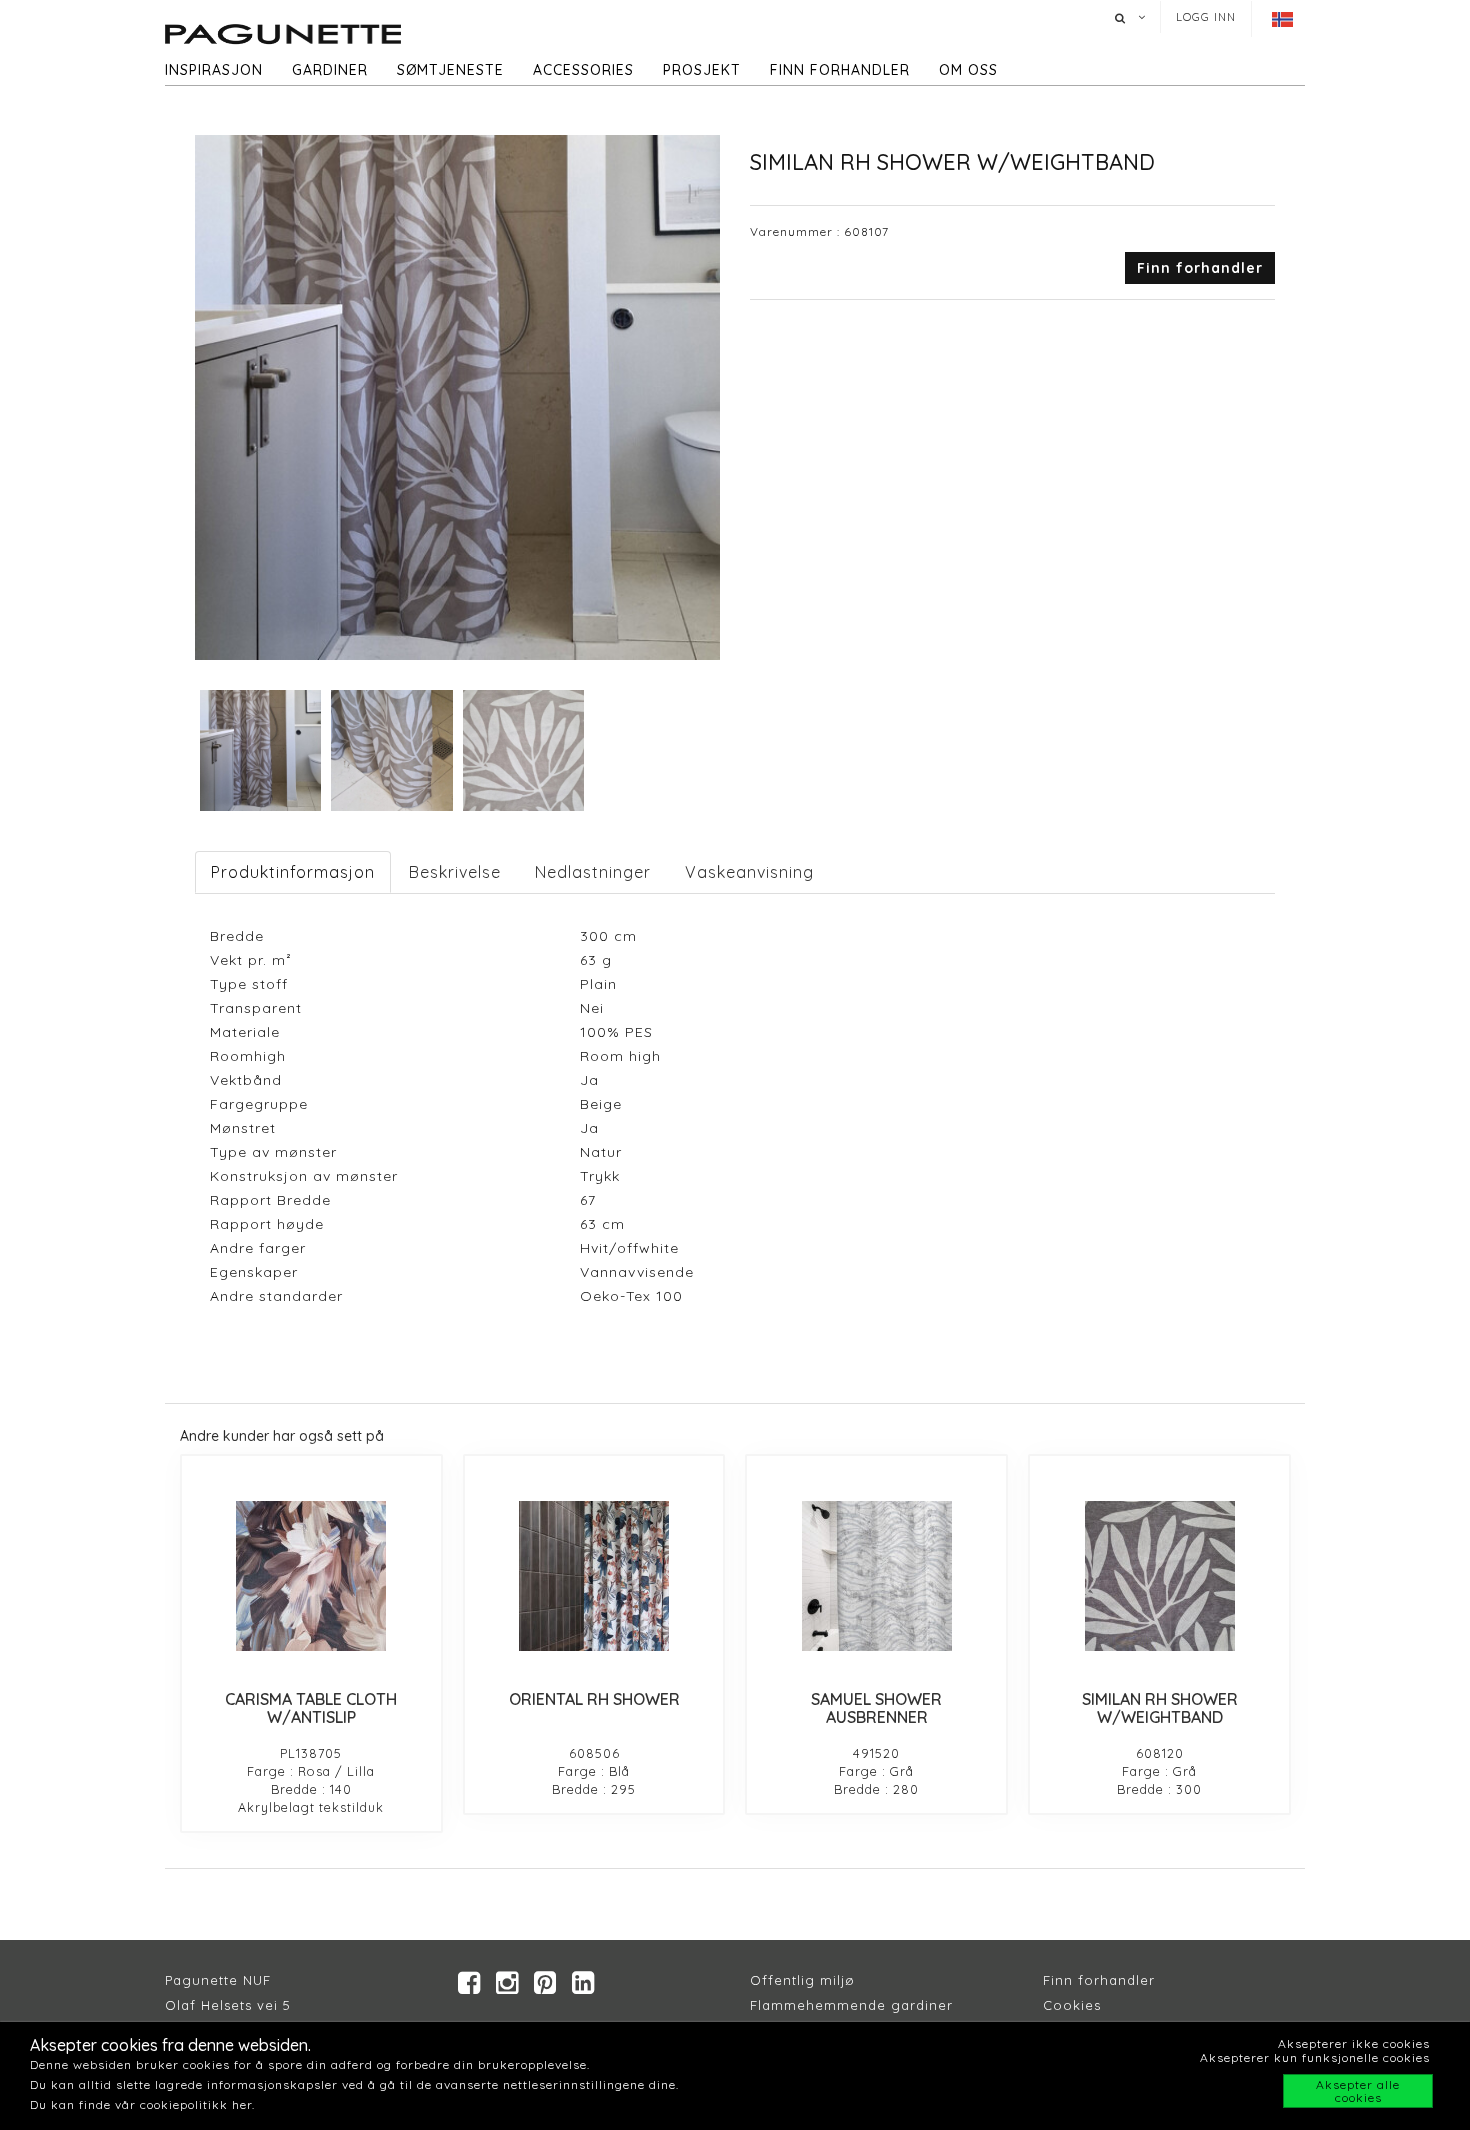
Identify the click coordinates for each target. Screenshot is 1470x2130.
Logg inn (1206, 17)
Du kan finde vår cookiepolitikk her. (142, 2104)
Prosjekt (702, 70)
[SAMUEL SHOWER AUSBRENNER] (876, 1576)
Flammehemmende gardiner (851, 2005)
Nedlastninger (593, 872)
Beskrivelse (455, 872)
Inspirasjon (214, 70)
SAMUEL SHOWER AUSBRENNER (876, 1708)
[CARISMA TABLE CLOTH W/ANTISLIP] (311, 1576)
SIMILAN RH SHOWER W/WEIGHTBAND (1160, 1708)
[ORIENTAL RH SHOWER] (594, 1576)
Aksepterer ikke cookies (1354, 2043)
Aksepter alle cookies (1358, 2091)
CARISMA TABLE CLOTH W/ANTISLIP (311, 1708)
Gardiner (330, 70)
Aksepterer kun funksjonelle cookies (1315, 2057)
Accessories (583, 70)
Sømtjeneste (450, 70)
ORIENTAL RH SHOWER (594, 1699)
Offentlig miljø (802, 1980)
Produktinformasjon (293, 872)
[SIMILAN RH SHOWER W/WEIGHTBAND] (1159, 1576)
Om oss (968, 70)
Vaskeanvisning (749, 872)
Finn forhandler (840, 70)
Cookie (1068, 2005)
